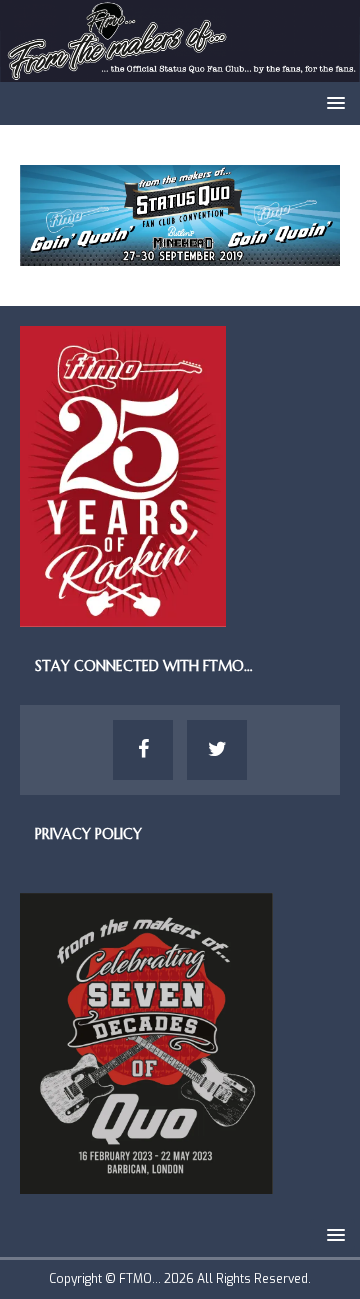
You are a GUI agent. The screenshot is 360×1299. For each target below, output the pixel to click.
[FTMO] (180, 70)
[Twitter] (217, 750)
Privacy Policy (88, 834)
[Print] (180, 254)
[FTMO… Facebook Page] (143, 750)
